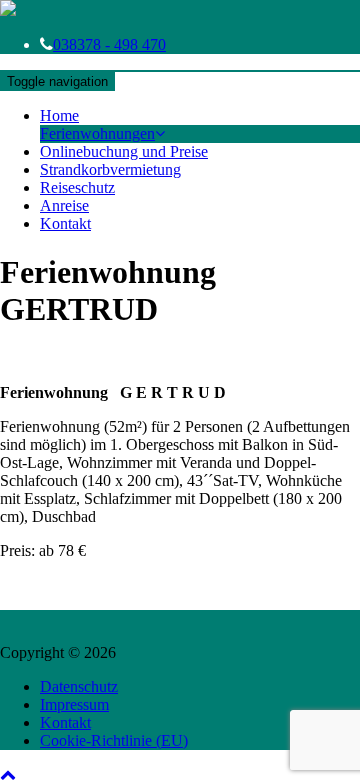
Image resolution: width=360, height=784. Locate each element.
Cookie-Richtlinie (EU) (114, 740)
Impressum (74, 704)
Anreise (64, 205)
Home (59, 115)
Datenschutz (79, 686)
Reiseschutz (77, 187)
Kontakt (65, 223)
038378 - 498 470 (109, 44)
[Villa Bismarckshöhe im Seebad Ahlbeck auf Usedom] (8, 10)
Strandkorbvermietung (110, 169)
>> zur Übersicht (53, 358)
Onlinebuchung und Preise (124, 151)
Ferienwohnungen (97, 133)
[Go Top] (8, 774)
